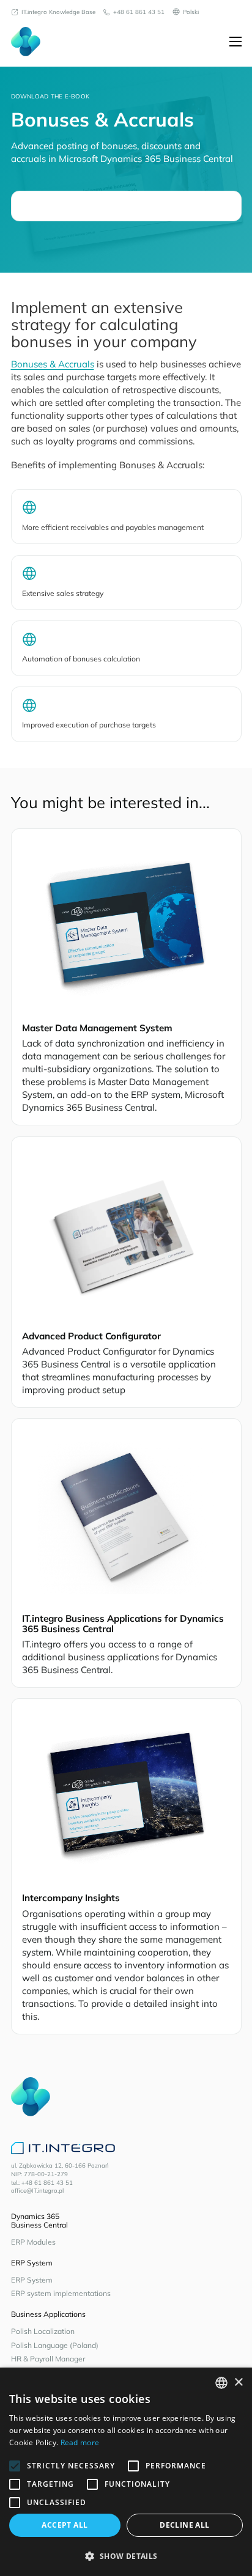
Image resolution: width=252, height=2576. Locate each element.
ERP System (32, 2280)
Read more (80, 2442)
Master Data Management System (97, 1028)
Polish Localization (43, 2331)
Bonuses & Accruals (53, 364)
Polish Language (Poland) (55, 2345)
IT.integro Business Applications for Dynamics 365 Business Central (123, 1624)
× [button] (238, 2383)
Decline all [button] (184, 2525)
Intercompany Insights (71, 1898)
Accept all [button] (65, 2525)
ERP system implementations (61, 2293)
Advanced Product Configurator (91, 1336)
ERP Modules (33, 2242)
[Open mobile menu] (235, 42)
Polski (191, 12)
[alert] (126, 2472)
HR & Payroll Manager (48, 2359)
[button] (126, 2556)
